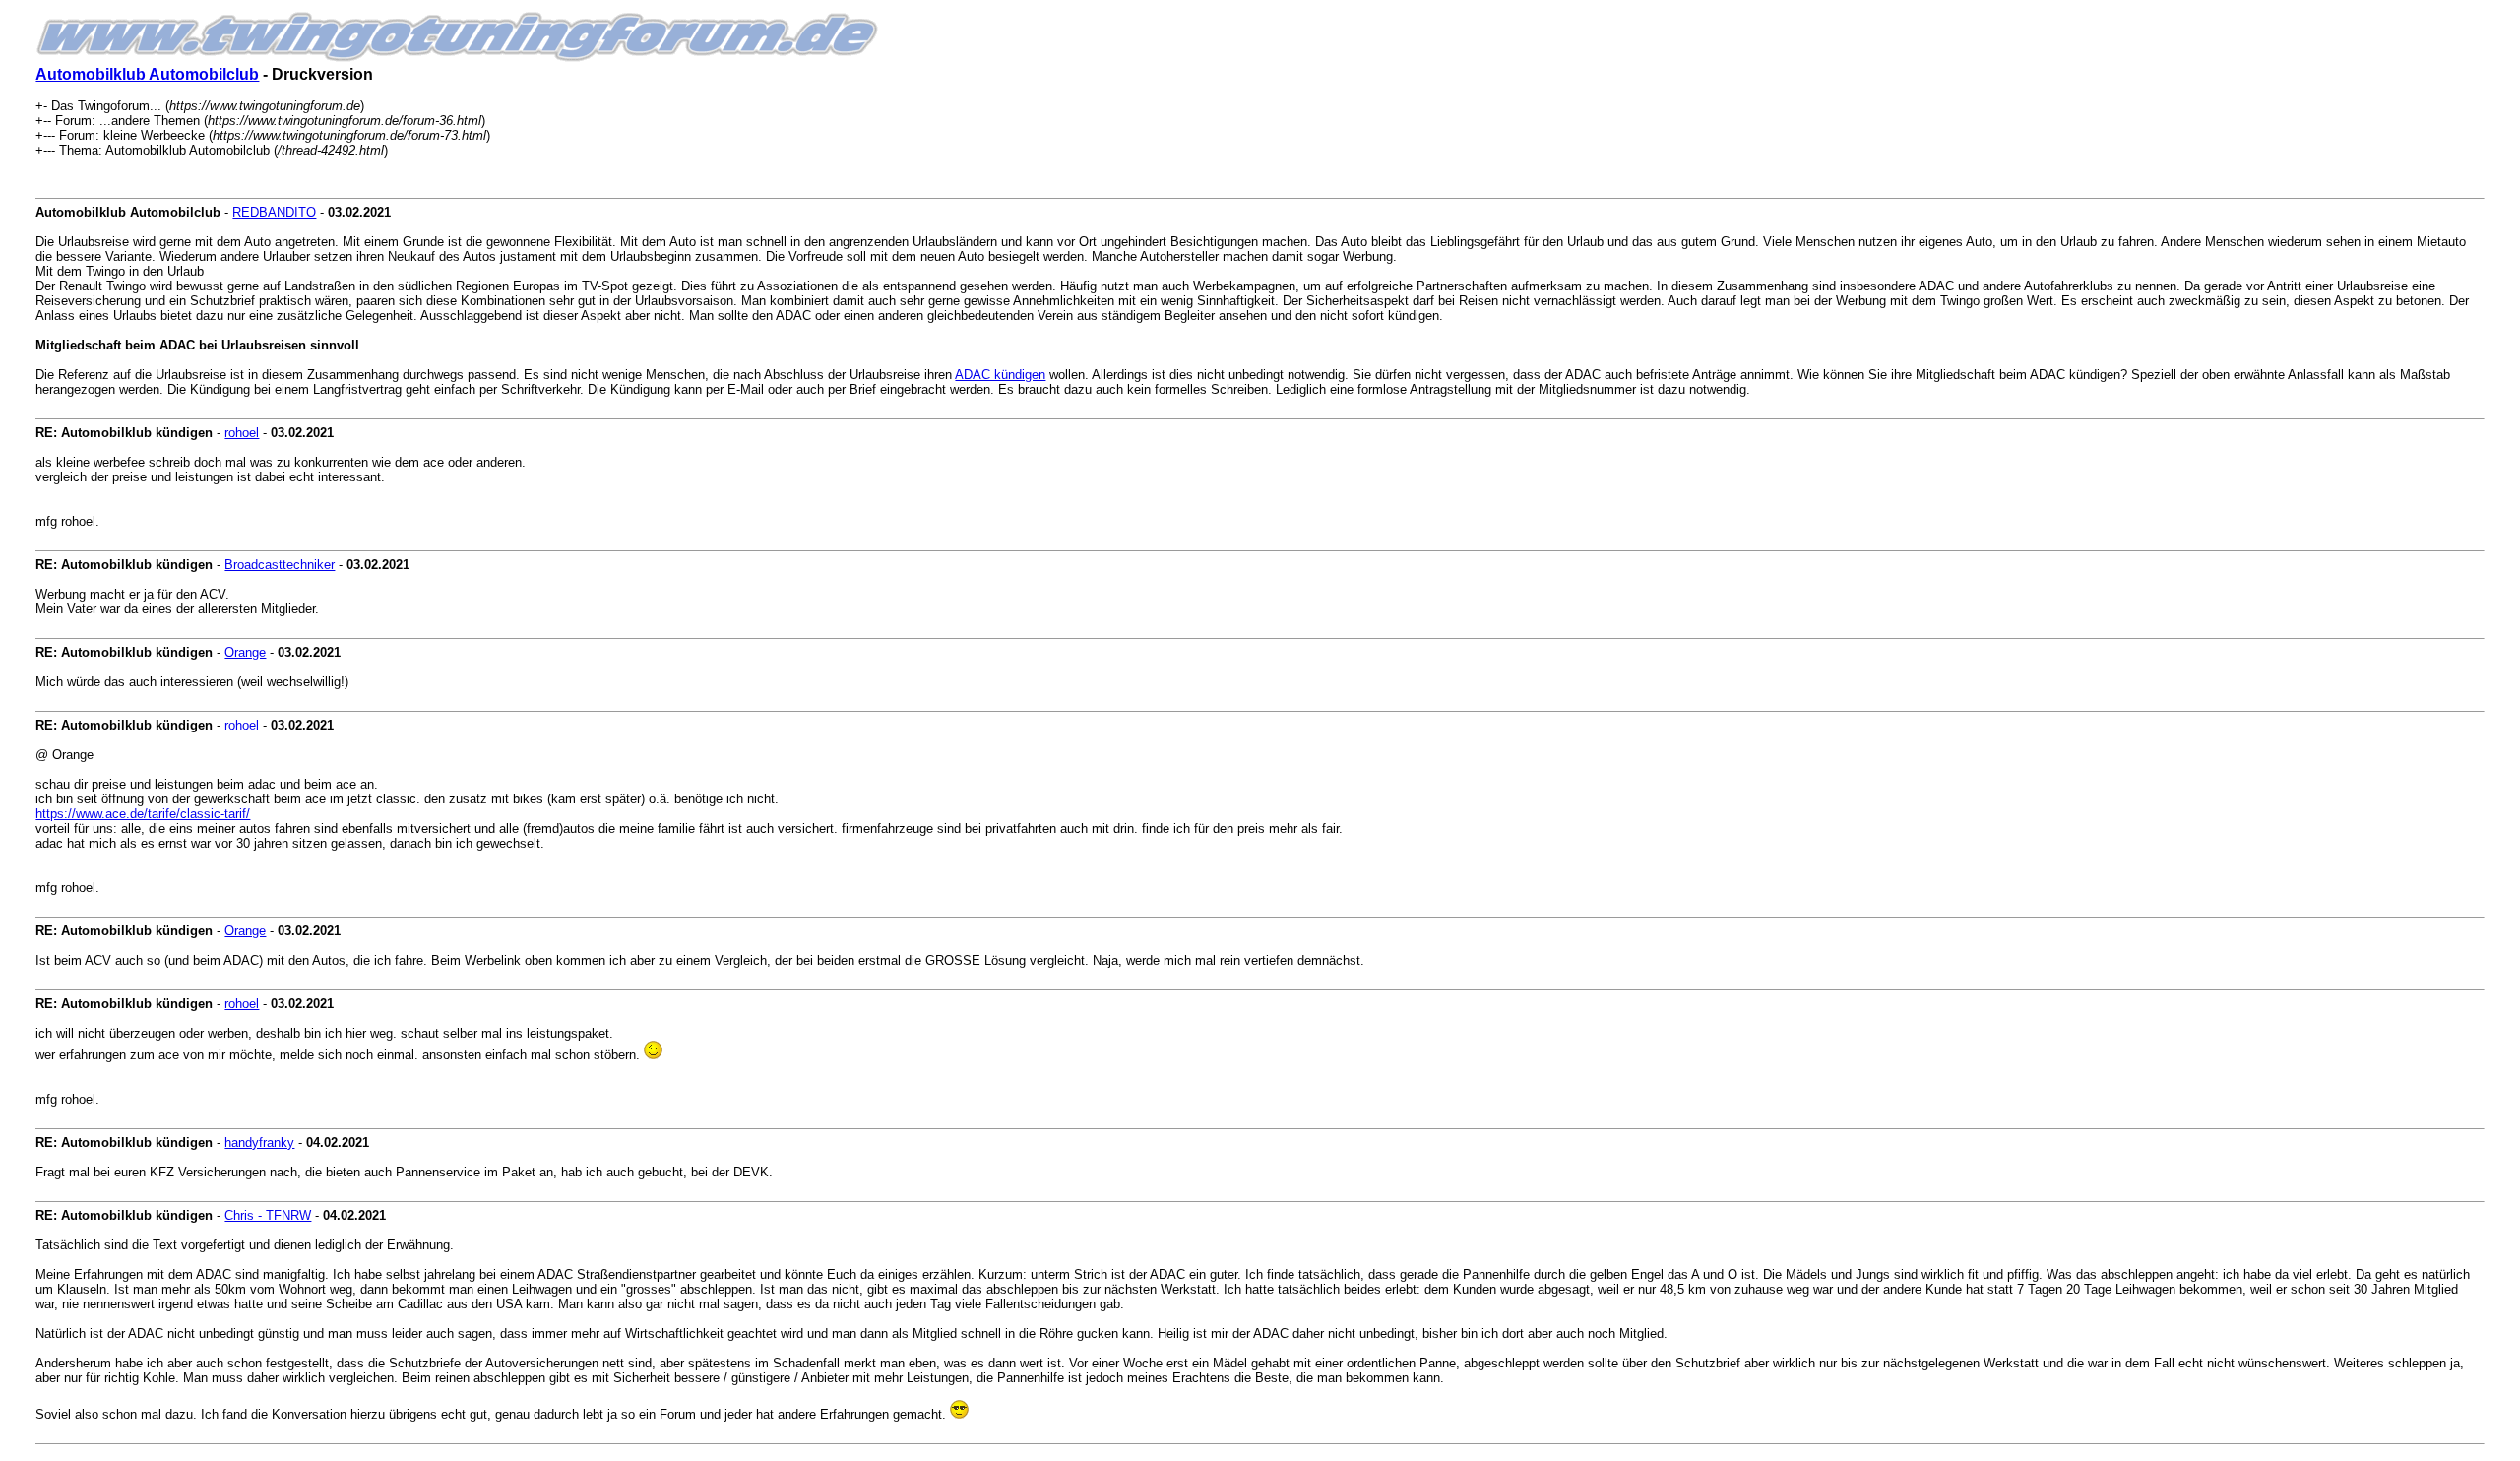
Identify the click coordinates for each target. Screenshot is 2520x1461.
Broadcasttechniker (280, 565)
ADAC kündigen (1000, 375)
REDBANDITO (274, 212)
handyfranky (259, 1143)
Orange (245, 652)
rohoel (242, 433)
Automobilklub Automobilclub (147, 74)
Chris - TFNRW (268, 1215)
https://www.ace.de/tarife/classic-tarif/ (143, 814)
